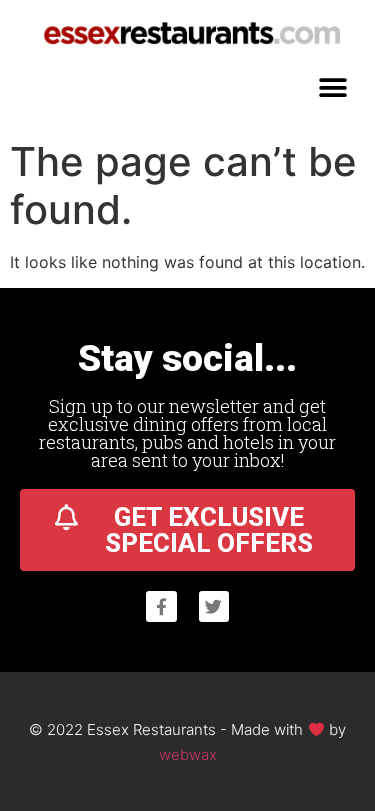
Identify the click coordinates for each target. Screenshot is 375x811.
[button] (332, 87)
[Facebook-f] (161, 606)
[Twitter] (214, 606)
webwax (188, 754)
